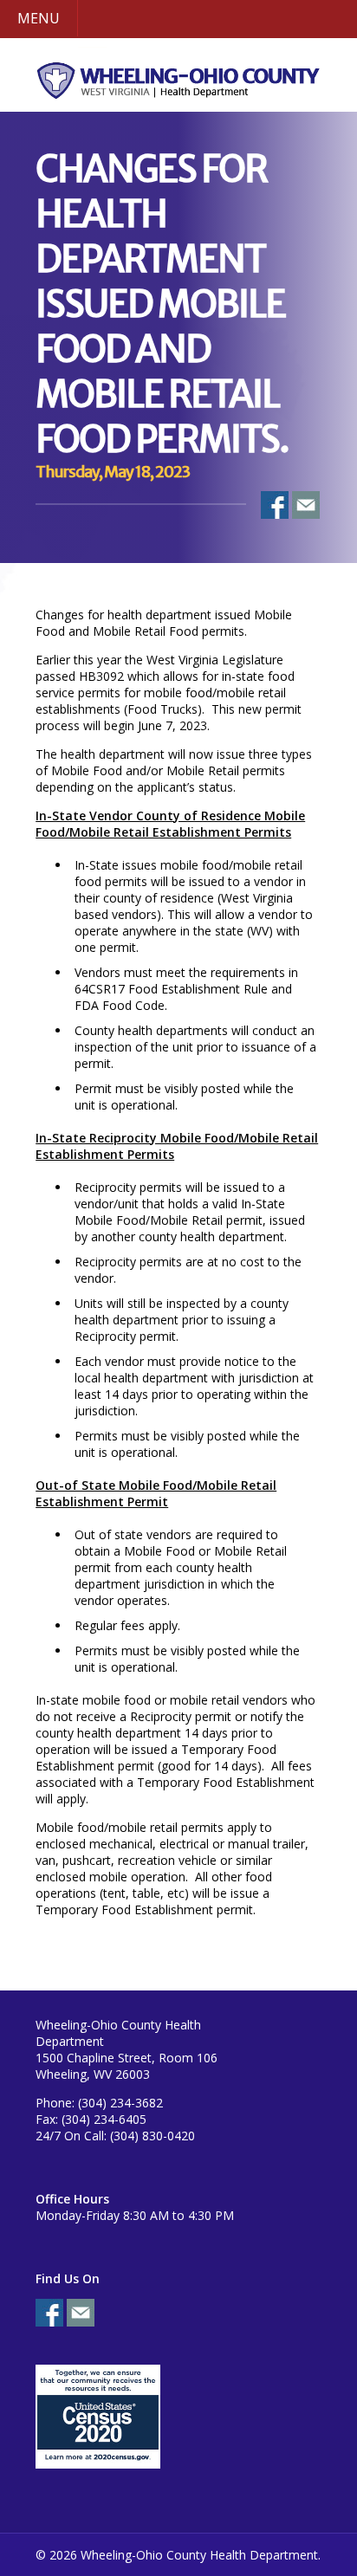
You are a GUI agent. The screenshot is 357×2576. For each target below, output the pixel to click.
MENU (39, 18)
